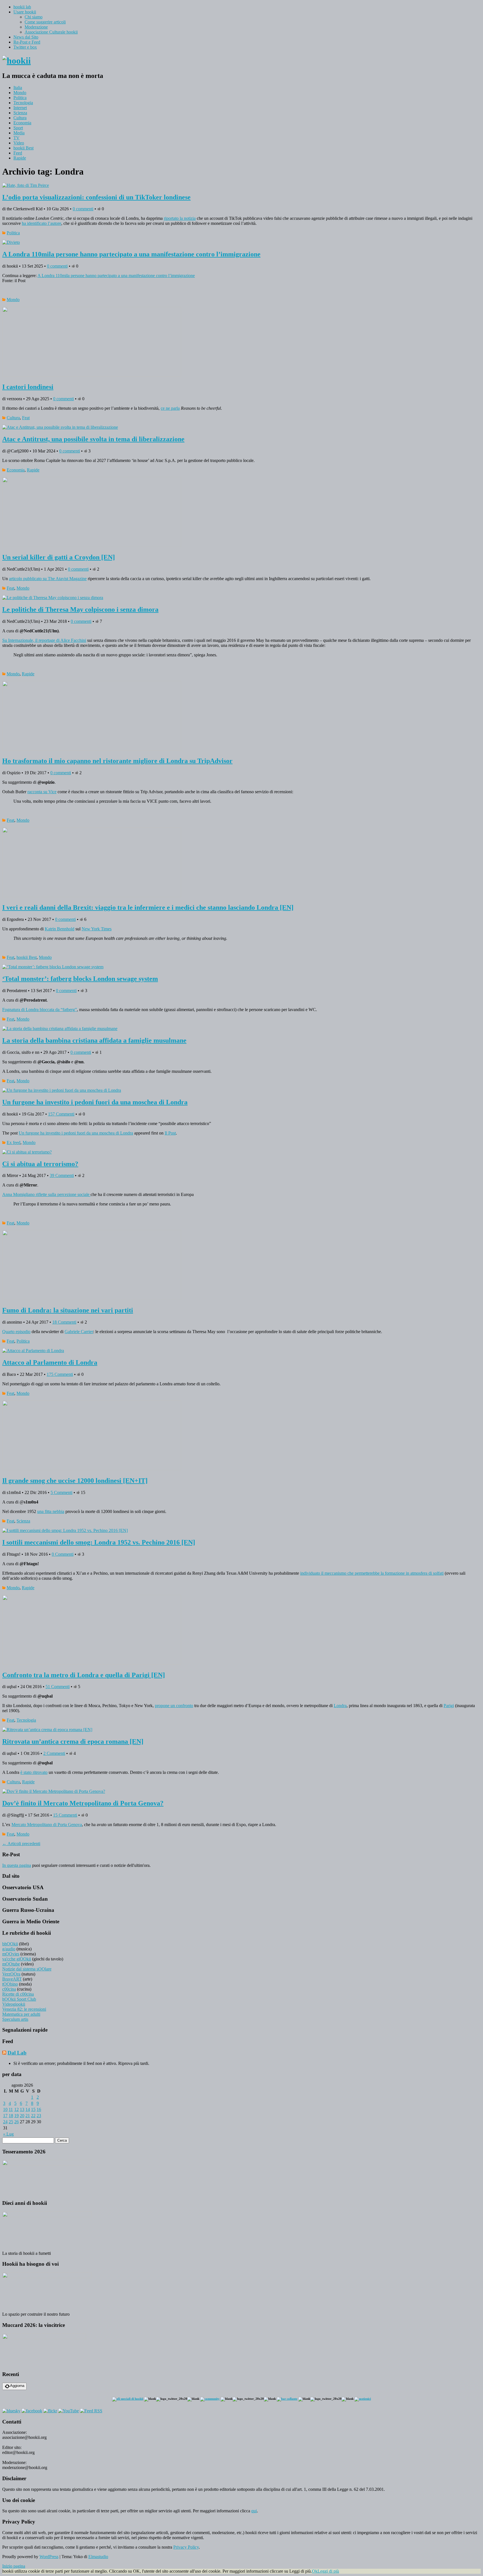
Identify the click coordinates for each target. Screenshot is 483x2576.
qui (254, 2511)
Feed (18, 153)
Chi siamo (34, 17)
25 (11, 2122)
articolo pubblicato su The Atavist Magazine (48, 579)
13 (22, 2109)
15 (33, 2109)
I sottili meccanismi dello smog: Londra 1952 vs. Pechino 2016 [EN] (99, 1542)
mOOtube (11, 1964)
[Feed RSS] (91, 2411)
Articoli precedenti (21, 1844)
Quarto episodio (16, 1332)
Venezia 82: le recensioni (24, 2009)
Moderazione (36, 27)
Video (19, 143)
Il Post (170, 1133)
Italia (18, 88)
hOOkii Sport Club (19, 1999)
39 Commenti (62, 1175)
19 (16, 2116)
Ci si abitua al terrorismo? (40, 1164)
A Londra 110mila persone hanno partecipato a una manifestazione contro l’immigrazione (131, 254)
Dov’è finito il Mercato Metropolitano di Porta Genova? (83, 1803)
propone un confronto (174, 1706)
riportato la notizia (180, 218)
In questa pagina (17, 1865)
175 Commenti (60, 1374)
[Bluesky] (11, 2411)
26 (16, 2122)
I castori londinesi (28, 387)
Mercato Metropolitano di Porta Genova (47, 1825)
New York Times (97, 929)
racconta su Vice (42, 792)
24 (5, 2122)
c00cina (9, 1989)
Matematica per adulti (21, 2014)
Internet (20, 108)
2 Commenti (54, 1753)
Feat (26, 418)
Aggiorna (17, 2386)
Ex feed (14, 1142)
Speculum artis (15, 2019)
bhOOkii (10, 1944)
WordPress (49, 2557)
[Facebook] (32, 2411)
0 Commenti (63, 1554)
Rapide (20, 158)
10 (5, 2109)
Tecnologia (23, 103)
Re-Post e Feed (27, 42)
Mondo (20, 93)
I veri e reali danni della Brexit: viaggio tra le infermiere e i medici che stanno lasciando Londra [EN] (148, 907)
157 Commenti (61, 1114)
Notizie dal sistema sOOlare (27, 1969)
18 (11, 2116)
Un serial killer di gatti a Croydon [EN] (59, 557)
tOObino (10, 1984)
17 (5, 2116)
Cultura (20, 118)
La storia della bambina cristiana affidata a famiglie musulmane (94, 1040)
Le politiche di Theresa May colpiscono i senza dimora (80, 609)
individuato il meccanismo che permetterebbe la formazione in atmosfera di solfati (372, 1573)
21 (28, 2116)
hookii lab (22, 7)
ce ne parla (170, 408)
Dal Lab (17, 2053)
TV (16, 138)
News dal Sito (26, 37)
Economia (22, 123)
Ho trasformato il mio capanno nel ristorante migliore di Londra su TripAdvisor (117, 761)
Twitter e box (25, 47)
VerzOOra (11, 1974)
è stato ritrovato (34, 1772)
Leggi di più (328, 2571)
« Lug (8, 2134)
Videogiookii (14, 2004)
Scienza (20, 113)
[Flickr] (50, 2411)
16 (39, 2109)
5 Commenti (61, 1492)
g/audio (9, 1949)
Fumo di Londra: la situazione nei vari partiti (68, 1310)
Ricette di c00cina (18, 1994)
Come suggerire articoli (45, 22)
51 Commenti (58, 1687)
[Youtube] (68, 2411)
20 (22, 2116)
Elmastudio (98, 2557)
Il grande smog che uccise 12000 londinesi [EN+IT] (75, 1481)
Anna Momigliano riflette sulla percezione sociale (46, 1194)
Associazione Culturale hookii (51, 32)
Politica (20, 98)
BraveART (12, 1979)
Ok (315, 2571)
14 (28, 2109)
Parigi (449, 1706)
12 (16, 2109)
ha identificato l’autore (42, 223)
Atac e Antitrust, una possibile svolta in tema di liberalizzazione (93, 439)
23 (39, 2116)
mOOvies (11, 1954)
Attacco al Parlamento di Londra (50, 1362)
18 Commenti (64, 1322)
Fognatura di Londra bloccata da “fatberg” (40, 1010)
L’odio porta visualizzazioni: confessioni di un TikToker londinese (96, 197)
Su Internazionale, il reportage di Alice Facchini (44, 640)
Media (19, 133)
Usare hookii (25, 12)
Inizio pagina (14, 2566)
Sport (18, 128)
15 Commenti (65, 1815)
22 (33, 2116)
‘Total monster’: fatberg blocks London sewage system (80, 979)
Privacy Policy (186, 2547)
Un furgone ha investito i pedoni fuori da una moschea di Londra (95, 1102)
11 (11, 2109)
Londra (340, 1706)
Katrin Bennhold (60, 929)
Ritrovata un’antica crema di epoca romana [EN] (73, 1741)
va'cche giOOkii (17, 1959)
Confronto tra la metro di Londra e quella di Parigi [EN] (84, 1675)
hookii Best (23, 148)
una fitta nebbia (51, 1511)
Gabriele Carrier (79, 1332)
